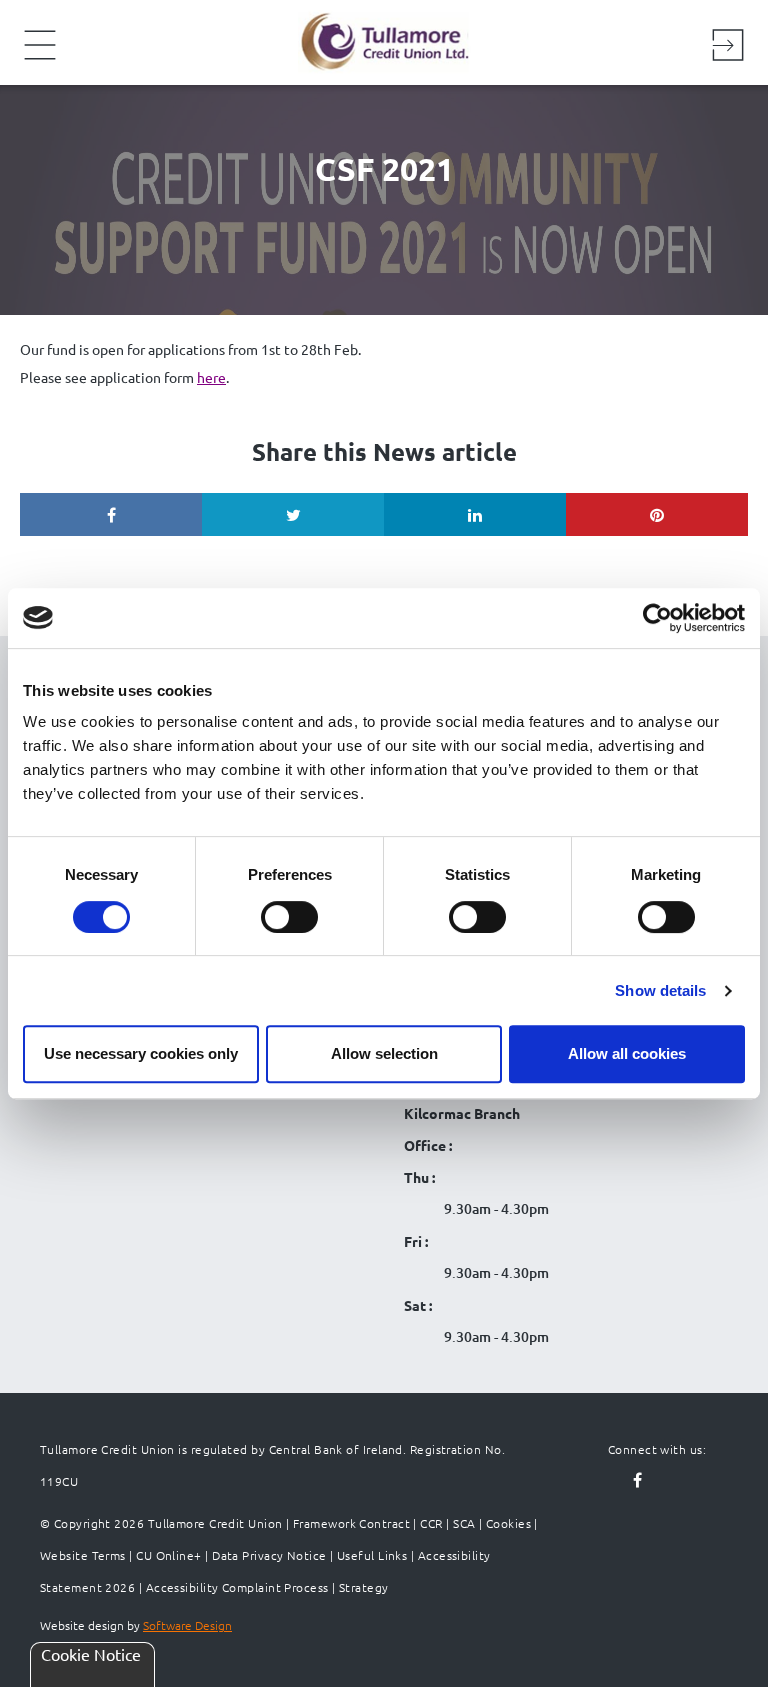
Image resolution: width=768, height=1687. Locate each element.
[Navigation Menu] (40, 58)
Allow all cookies (627, 1053)
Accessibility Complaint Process (237, 1587)
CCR (431, 1523)
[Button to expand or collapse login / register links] (728, 47)
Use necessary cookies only (141, 1053)
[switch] (289, 917)
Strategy (364, 1587)
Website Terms (83, 1555)
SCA (464, 1523)
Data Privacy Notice (269, 1555)
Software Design (187, 1625)
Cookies (508, 1523)
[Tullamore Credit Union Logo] (374, 39)
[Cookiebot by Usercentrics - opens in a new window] (657, 618)
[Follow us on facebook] (638, 1481)
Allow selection (384, 1053)
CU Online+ (169, 1555)
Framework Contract (351, 1523)
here (211, 377)
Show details (660, 990)
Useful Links (372, 1555)
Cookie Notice (91, 1654)
